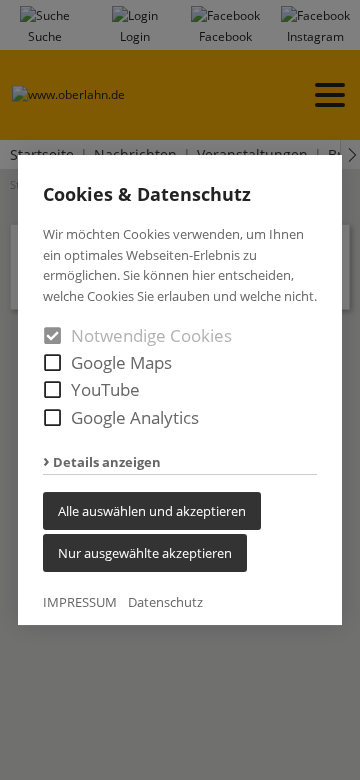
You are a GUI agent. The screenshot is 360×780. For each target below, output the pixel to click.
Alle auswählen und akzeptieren (152, 511)
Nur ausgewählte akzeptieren (145, 553)
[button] (52, 362)
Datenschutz (165, 602)
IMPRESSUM (80, 602)
